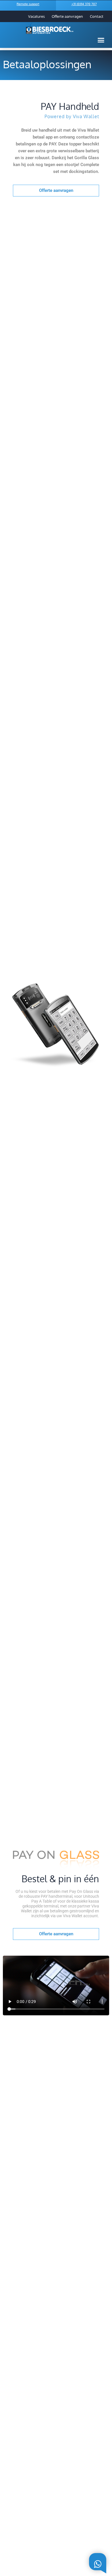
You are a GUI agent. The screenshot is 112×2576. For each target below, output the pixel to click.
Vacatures (36, 16)
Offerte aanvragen (67, 16)
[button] (101, 40)
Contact (97, 16)
